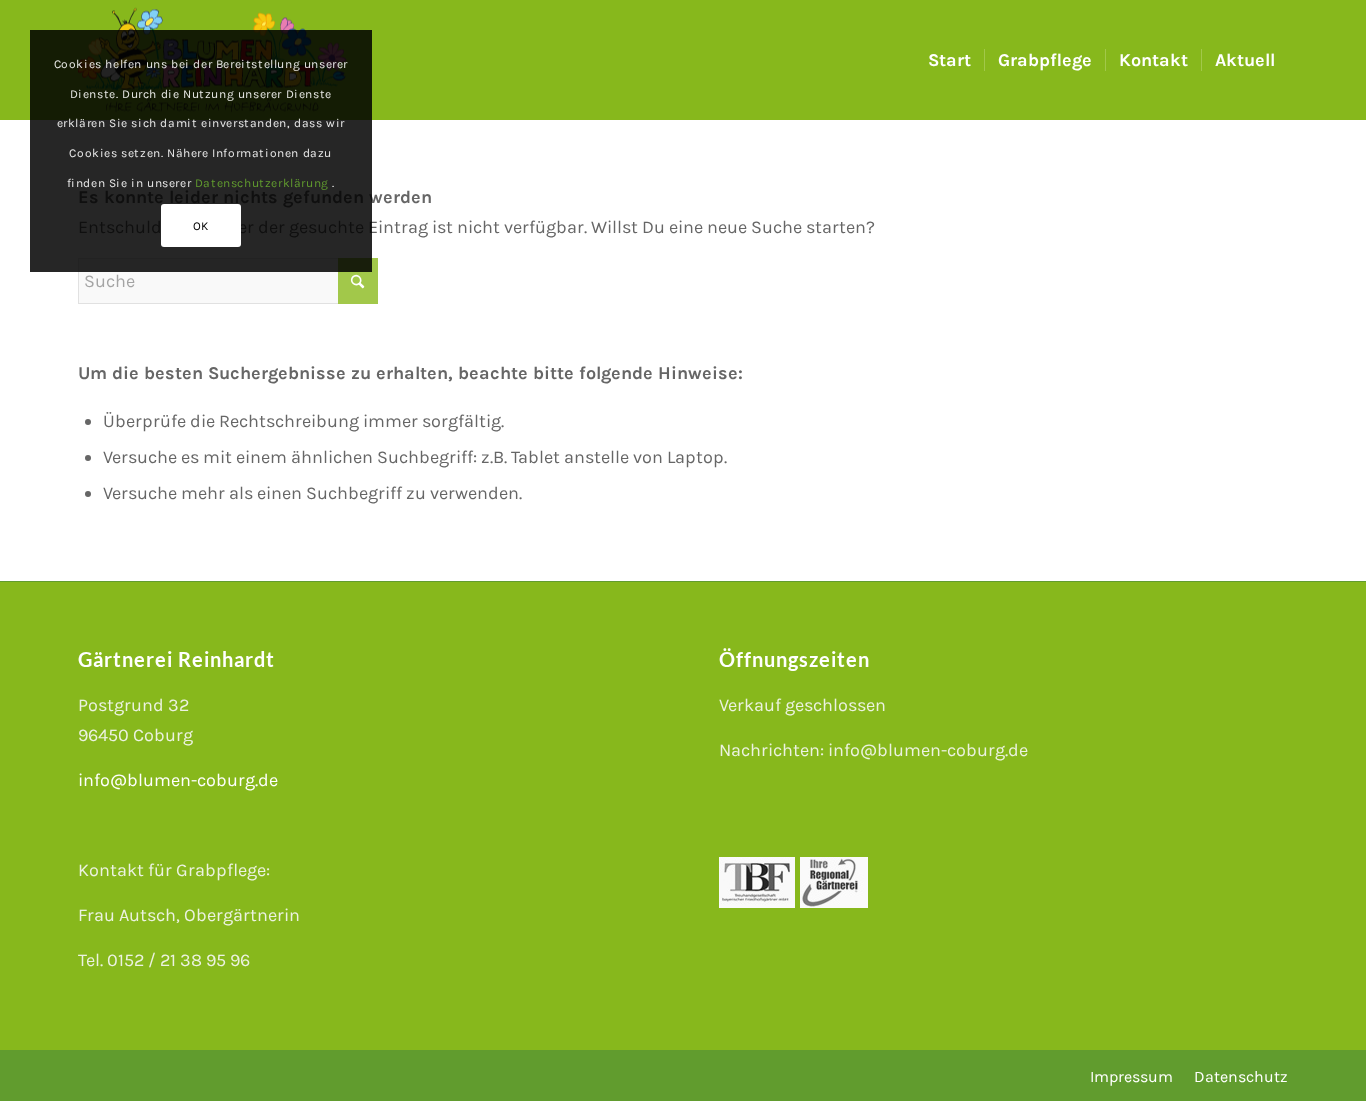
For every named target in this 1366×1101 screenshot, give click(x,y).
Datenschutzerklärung (264, 183)
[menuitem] (949, 60)
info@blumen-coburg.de (178, 780)
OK (201, 226)
